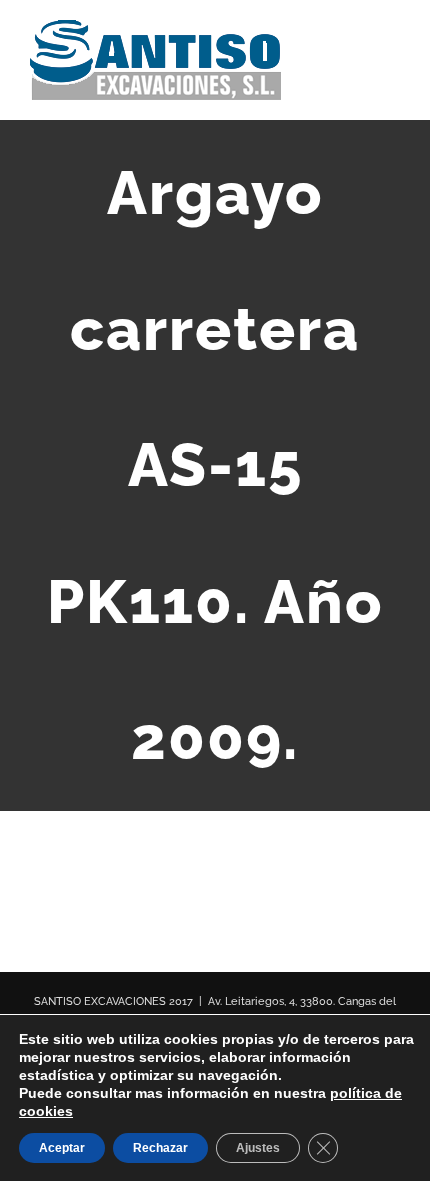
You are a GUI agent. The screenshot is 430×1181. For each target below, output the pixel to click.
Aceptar (62, 1148)
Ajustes (258, 1148)
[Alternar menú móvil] (392, 55)
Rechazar (160, 1148)
